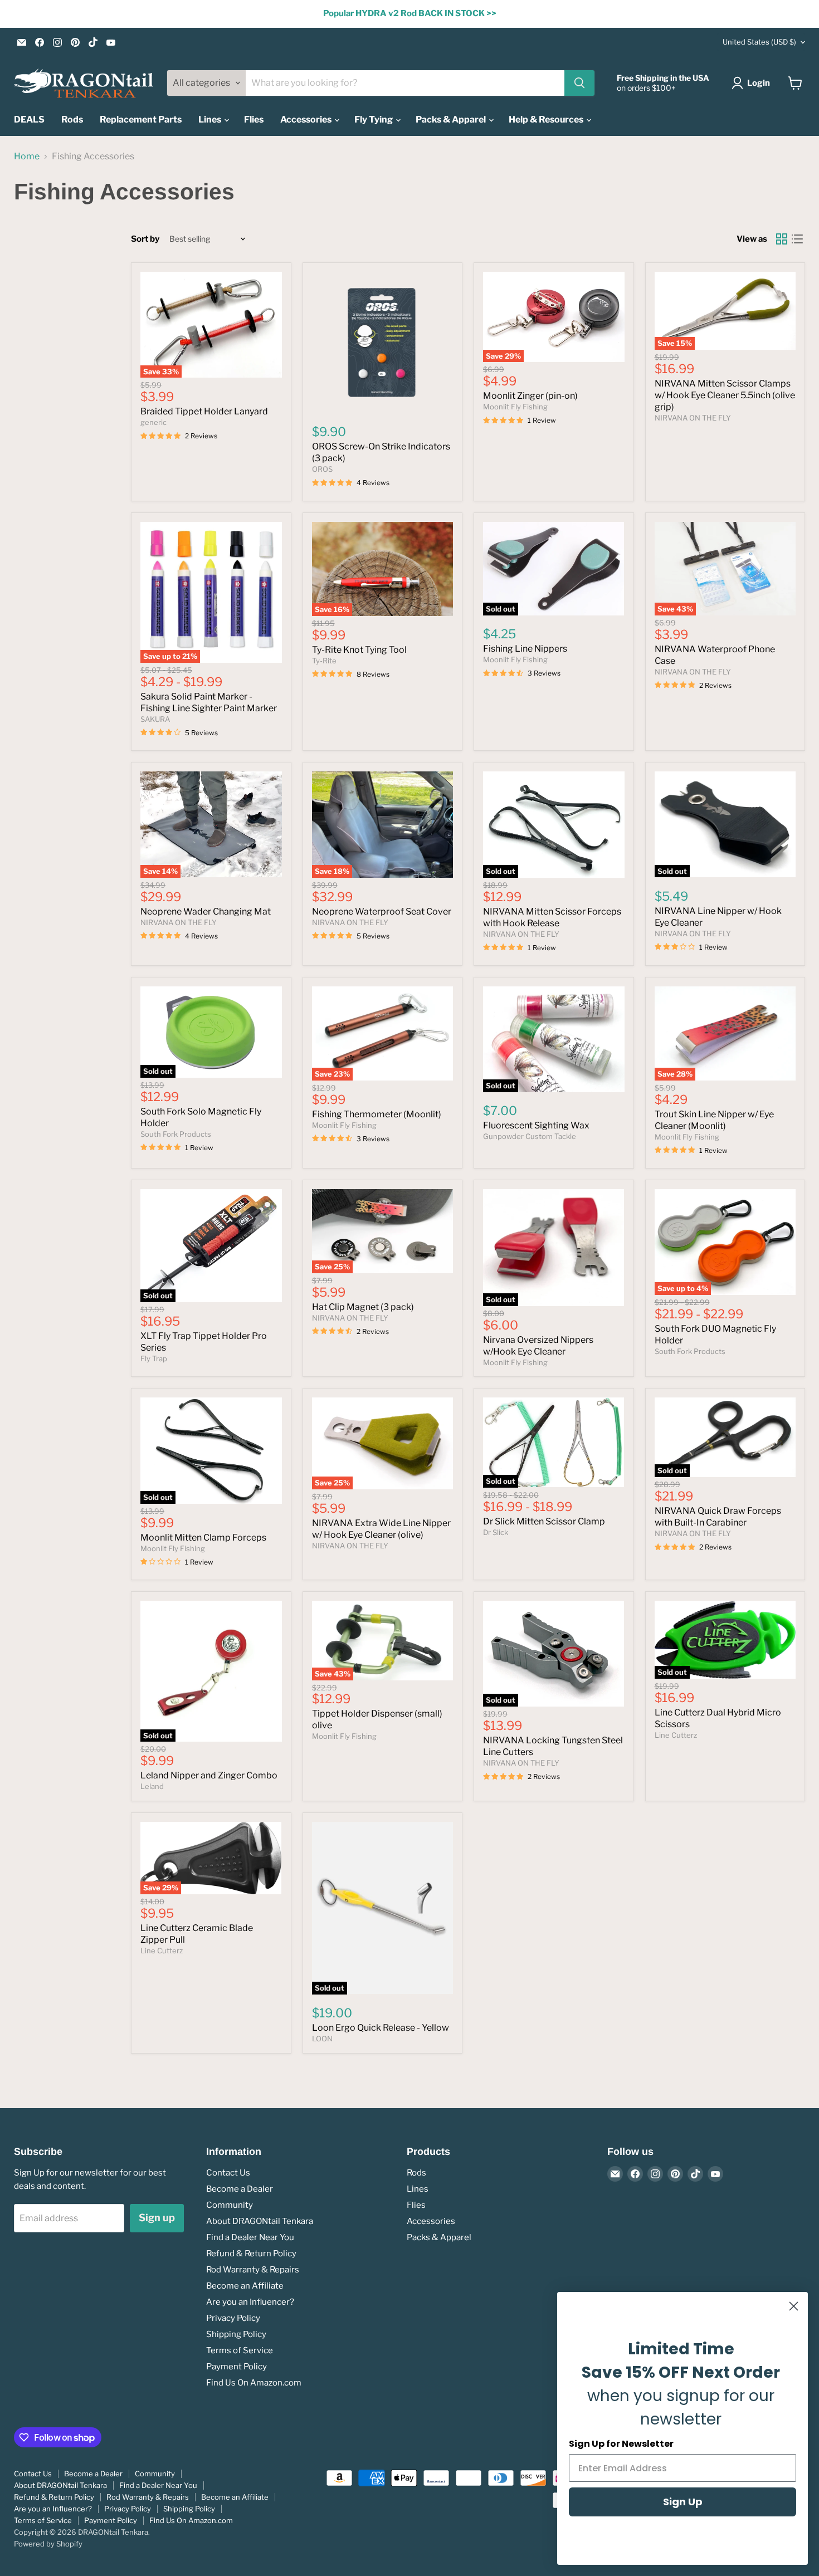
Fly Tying (374, 119)
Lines (211, 119)
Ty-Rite (324, 661)
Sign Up (683, 2502)
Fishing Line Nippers (525, 649)
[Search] (579, 83)
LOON (322, 2039)
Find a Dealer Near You (250, 2237)
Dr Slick (496, 1532)
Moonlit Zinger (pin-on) (530, 396)
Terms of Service (240, 2350)
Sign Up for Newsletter (621, 2444)
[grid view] (782, 239)
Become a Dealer (240, 2189)
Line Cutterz (676, 1735)
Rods (72, 119)
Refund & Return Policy (251, 2254)
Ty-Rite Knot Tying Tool (359, 650)
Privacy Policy (233, 2318)
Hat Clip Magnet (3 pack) (363, 1307)
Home (27, 157)
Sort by (145, 239)
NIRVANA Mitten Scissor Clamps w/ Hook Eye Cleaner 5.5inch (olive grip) (725, 395)
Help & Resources (547, 119)
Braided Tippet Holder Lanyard (204, 411)
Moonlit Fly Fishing (515, 407)
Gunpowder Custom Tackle (530, 1136)
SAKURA (155, 719)
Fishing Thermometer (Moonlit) (377, 1114)
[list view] (797, 239)
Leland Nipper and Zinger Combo (209, 1775)
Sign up (157, 2218)
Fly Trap (154, 1358)
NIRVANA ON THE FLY (693, 418)
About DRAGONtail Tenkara (260, 2221)
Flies (254, 119)
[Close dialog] (794, 2306)
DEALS (29, 119)
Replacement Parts (141, 119)
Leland (152, 1786)
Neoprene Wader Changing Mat (206, 911)
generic (153, 422)
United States (759, 42)
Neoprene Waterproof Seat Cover (382, 911)
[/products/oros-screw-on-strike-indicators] (383, 343)
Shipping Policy (236, 2334)
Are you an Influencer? (250, 2302)
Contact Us (228, 2173)
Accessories (307, 119)
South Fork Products (176, 1134)
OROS (322, 469)
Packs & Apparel (452, 119)
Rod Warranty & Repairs (253, 2270)
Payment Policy (237, 2367)
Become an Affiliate (245, 2286)
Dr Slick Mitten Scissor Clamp (544, 1521)
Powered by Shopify (48, 2544)
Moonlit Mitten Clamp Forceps (203, 1538)
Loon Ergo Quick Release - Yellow (381, 2028)
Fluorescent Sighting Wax (536, 1125)
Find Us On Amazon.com (254, 2383)
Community (230, 2205)
